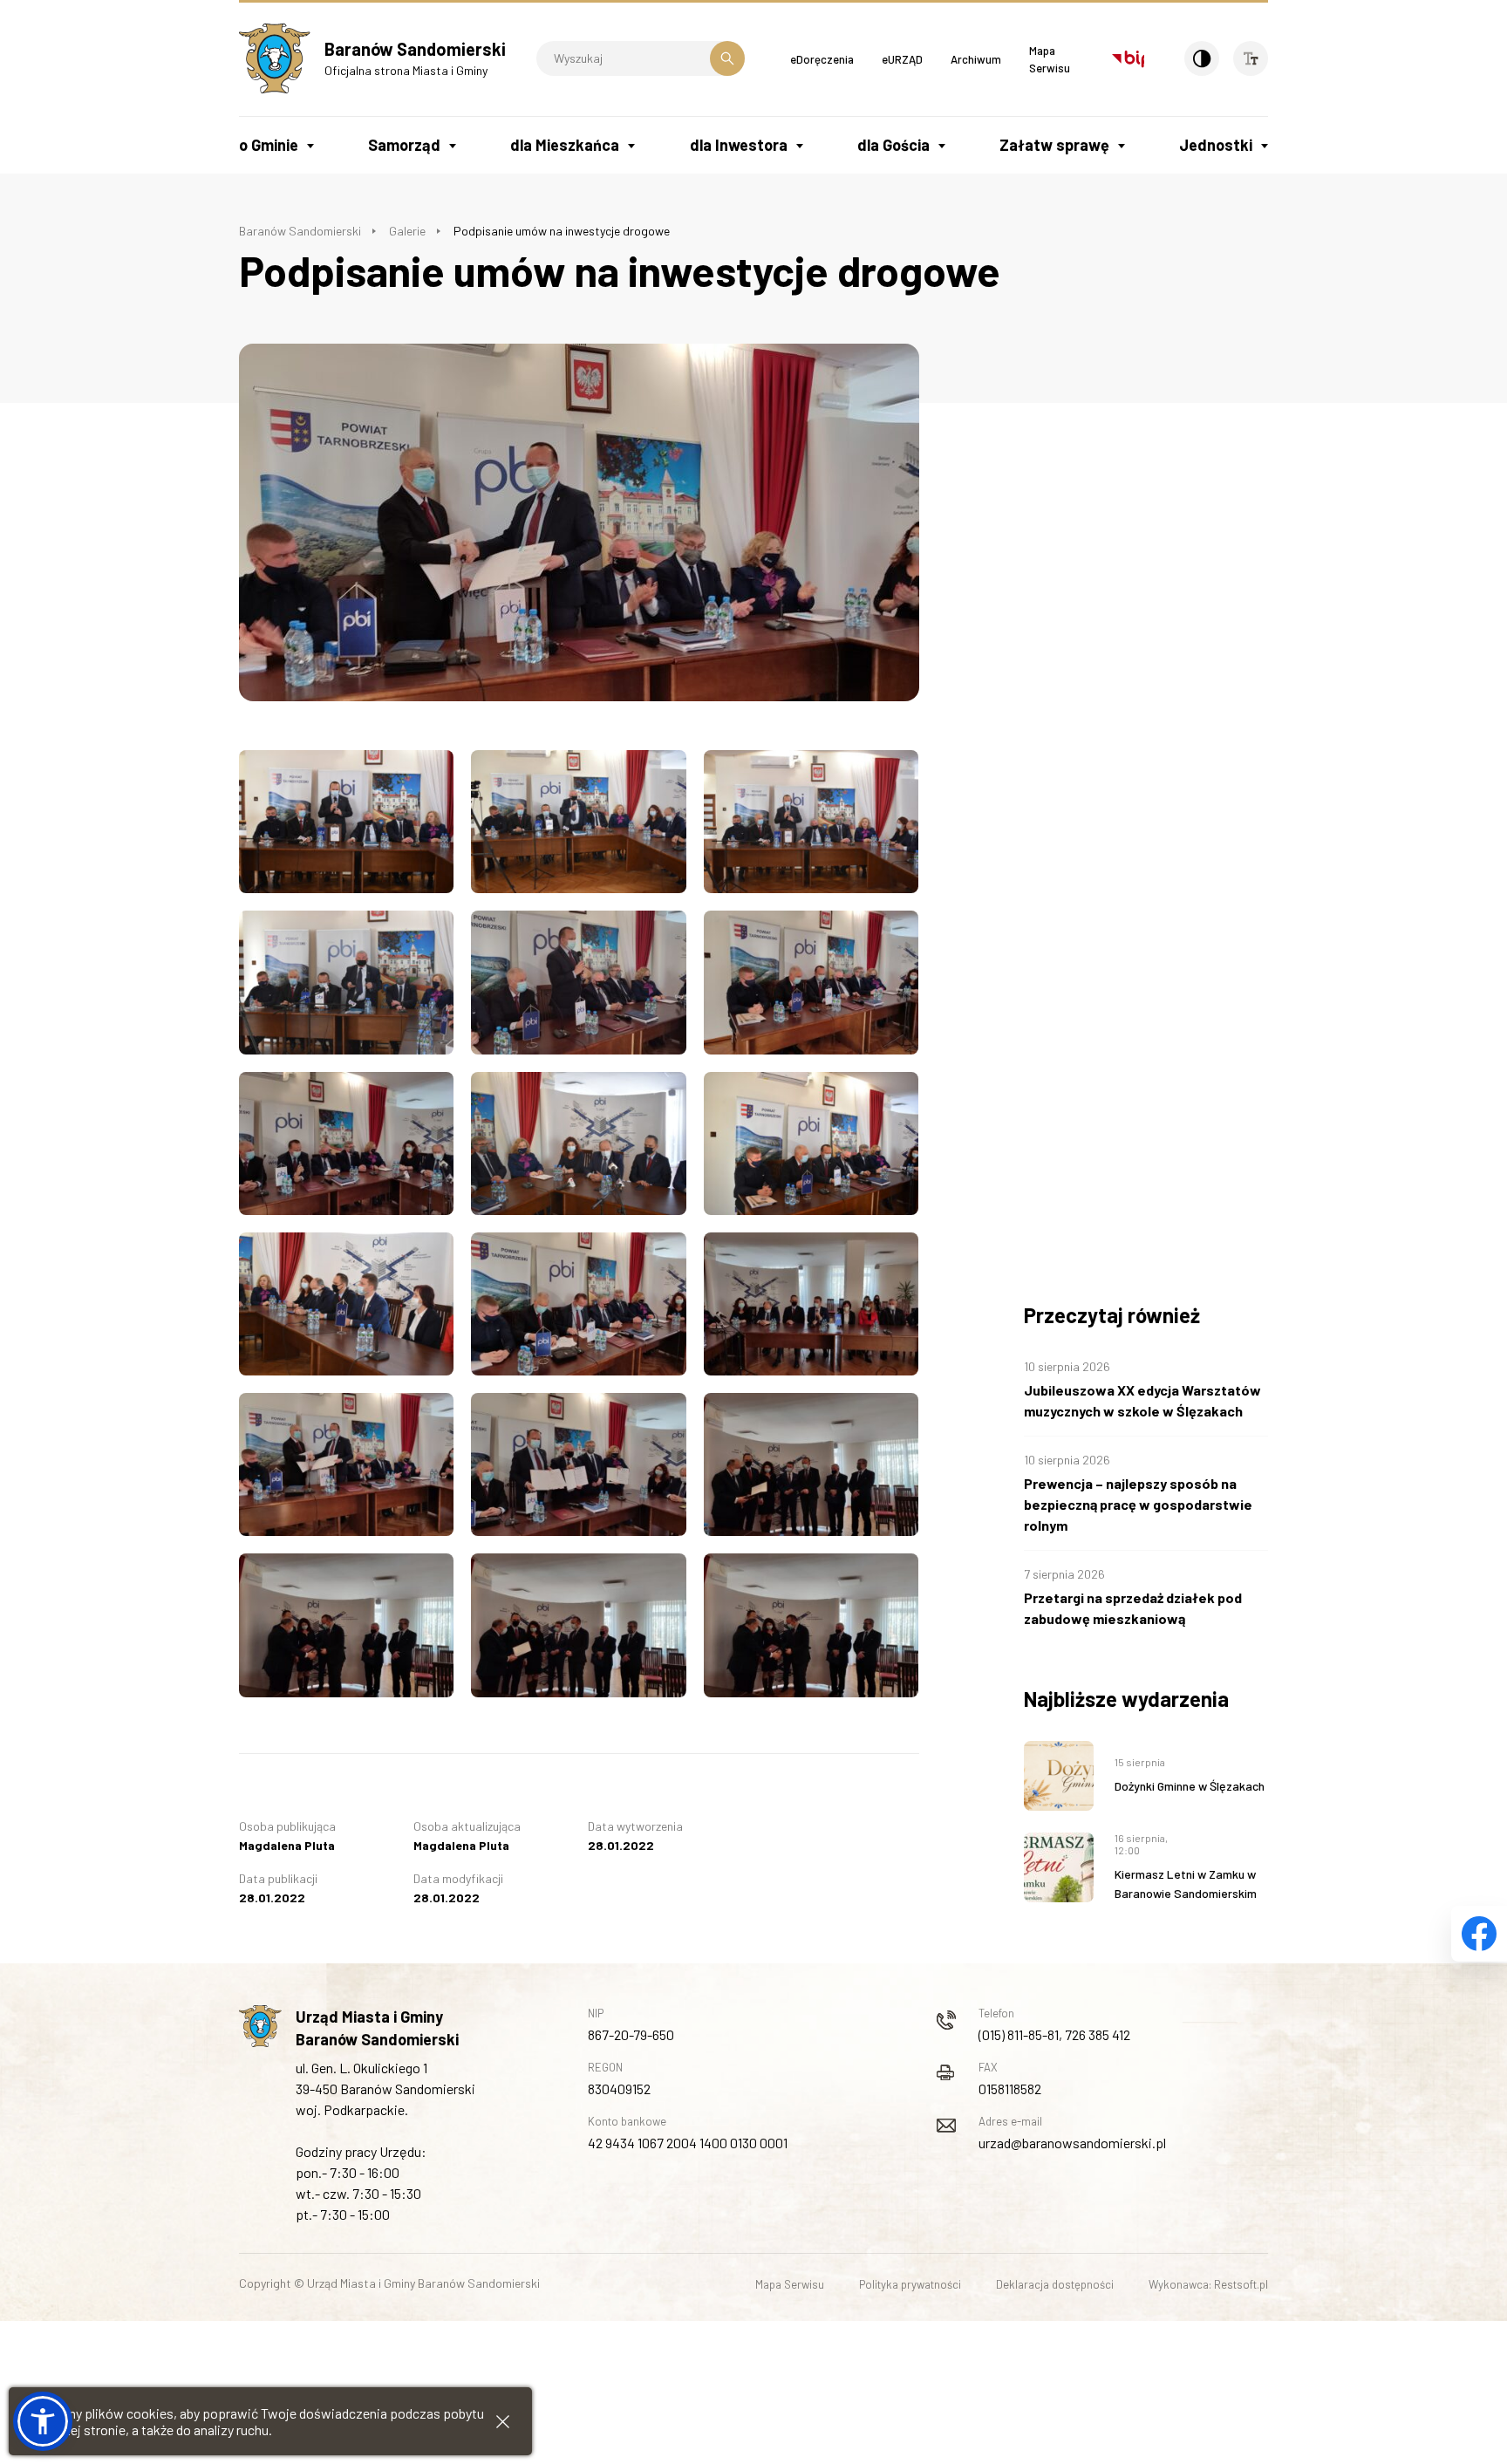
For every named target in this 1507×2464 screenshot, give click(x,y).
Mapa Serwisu (790, 2284)
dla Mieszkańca (565, 145)
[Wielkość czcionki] (1251, 58)
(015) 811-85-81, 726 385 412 (1054, 2034)
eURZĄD (902, 59)
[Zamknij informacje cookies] (503, 2422)
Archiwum (976, 59)
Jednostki (1216, 145)
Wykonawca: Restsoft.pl (1208, 2284)
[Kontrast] (1202, 58)
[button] (43, 2421)
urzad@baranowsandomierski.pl (1072, 2143)
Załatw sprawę (1054, 145)
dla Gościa (893, 145)
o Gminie (269, 145)
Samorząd (404, 145)
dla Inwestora (739, 145)
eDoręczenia (822, 59)
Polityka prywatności (910, 2284)
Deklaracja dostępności (1055, 2284)
